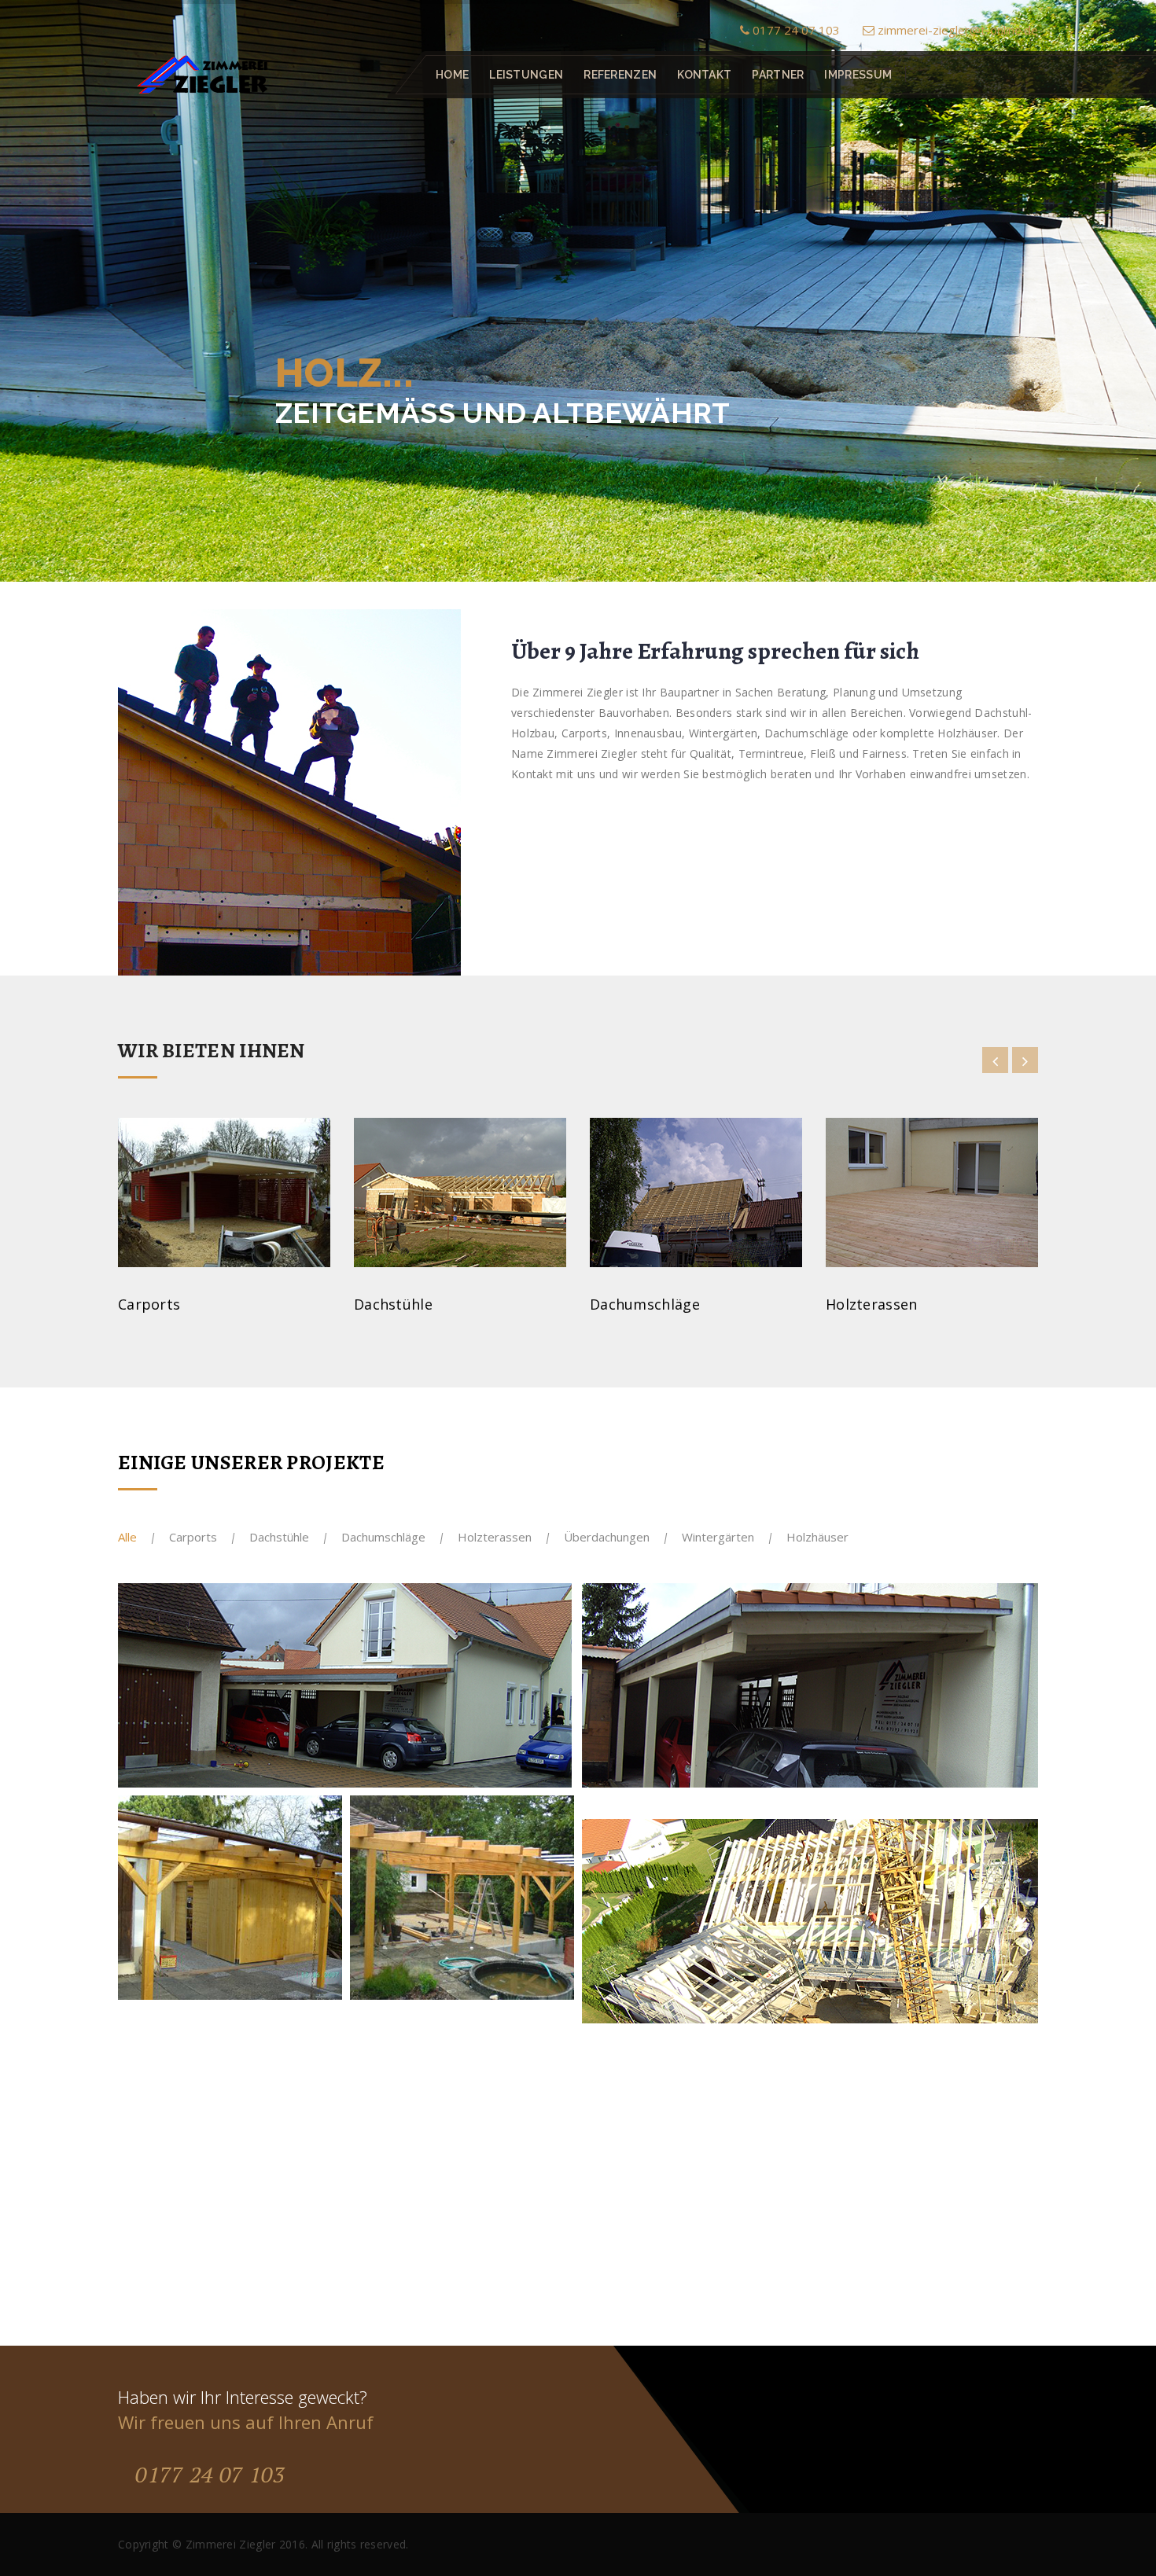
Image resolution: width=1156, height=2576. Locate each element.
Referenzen (620, 75)
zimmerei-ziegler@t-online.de (956, 30)
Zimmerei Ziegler (231, 2544)
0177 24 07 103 (795, 30)
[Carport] (545, 1613)
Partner (778, 75)
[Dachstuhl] (1009, 1848)
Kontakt (704, 75)
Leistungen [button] (526, 75)
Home (452, 75)
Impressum (858, 75)
